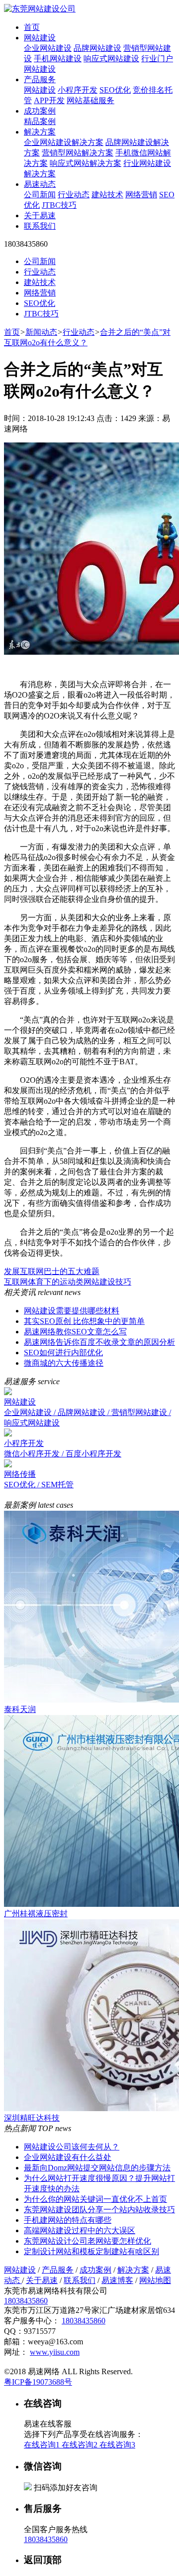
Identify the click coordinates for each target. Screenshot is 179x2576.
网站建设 (40, 38)
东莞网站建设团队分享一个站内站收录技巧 (99, 2210)
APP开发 (49, 100)
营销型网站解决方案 (78, 153)
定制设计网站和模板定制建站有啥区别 (91, 2251)
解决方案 (40, 132)
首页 (32, 27)
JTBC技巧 (59, 205)
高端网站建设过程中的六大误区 (80, 2230)
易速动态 (40, 184)
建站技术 (107, 195)
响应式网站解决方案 (86, 163)
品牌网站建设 (97, 48)
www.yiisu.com (55, 2352)
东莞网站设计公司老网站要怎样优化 (88, 2241)
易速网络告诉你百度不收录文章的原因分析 (99, 1342)
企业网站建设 (48, 48)
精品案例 (40, 121)
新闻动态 (41, 332)
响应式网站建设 (111, 59)
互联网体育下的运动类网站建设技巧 (68, 1282)
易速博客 (117, 2280)
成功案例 (40, 111)
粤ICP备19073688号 (38, 2382)
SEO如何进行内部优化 (63, 1353)
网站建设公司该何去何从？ (72, 2147)
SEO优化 (115, 90)
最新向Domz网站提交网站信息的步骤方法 (97, 2168)
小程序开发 (78, 90)
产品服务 (40, 79)
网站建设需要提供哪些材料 (72, 1311)
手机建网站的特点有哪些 (68, 2220)
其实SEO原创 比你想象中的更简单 (84, 1321)
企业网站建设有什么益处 (68, 2157)
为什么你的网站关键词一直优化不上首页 (95, 2199)
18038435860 (26, 2301)
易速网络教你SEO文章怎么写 (75, 1332)
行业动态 (74, 195)
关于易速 (40, 215)
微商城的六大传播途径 (64, 1363)
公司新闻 (40, 195)
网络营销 (141, 195)
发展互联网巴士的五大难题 (52, 1271)
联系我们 (40, 226)
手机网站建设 (58, 59)
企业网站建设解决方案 (64, 142)
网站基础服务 (90, 100)
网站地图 (155, 2280)
